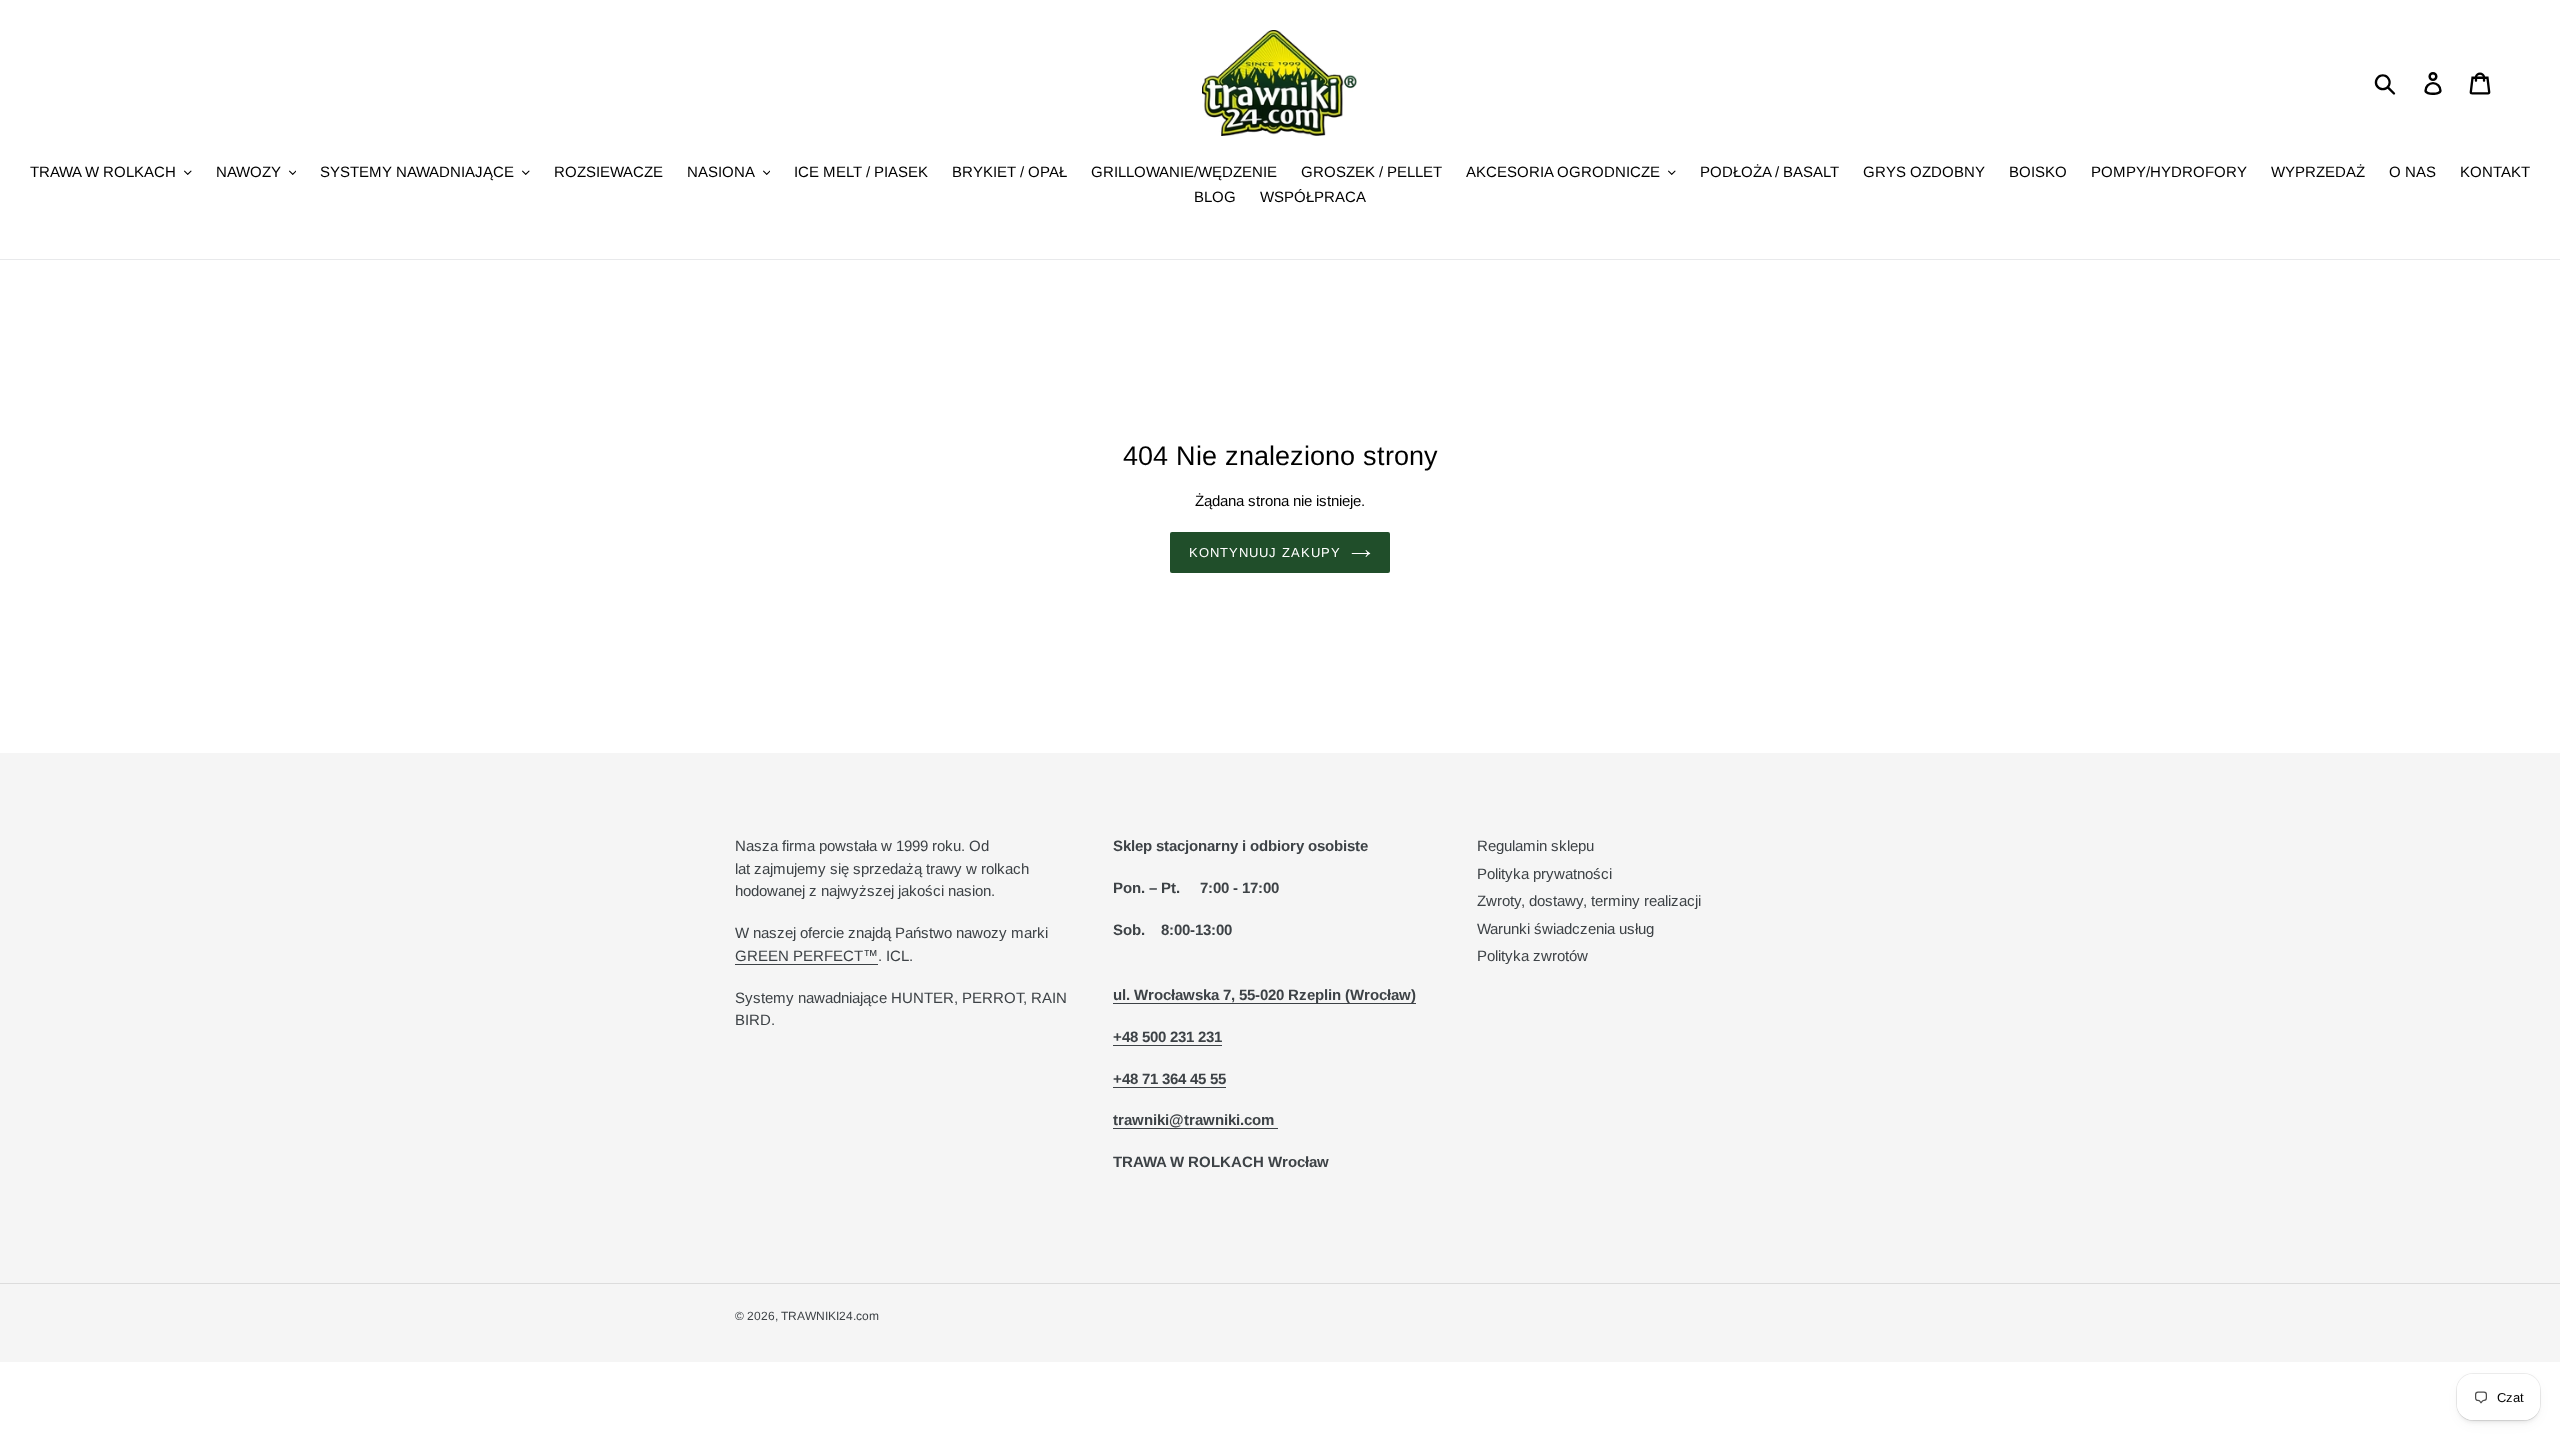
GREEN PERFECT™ (806, 955)
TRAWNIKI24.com (830, 1316)
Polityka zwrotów (1532, 955)
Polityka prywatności (1544, 873)
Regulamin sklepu (1535, 845)
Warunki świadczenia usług (1565, 928)
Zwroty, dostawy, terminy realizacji (1589, 900)
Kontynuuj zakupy (1265, 552)
